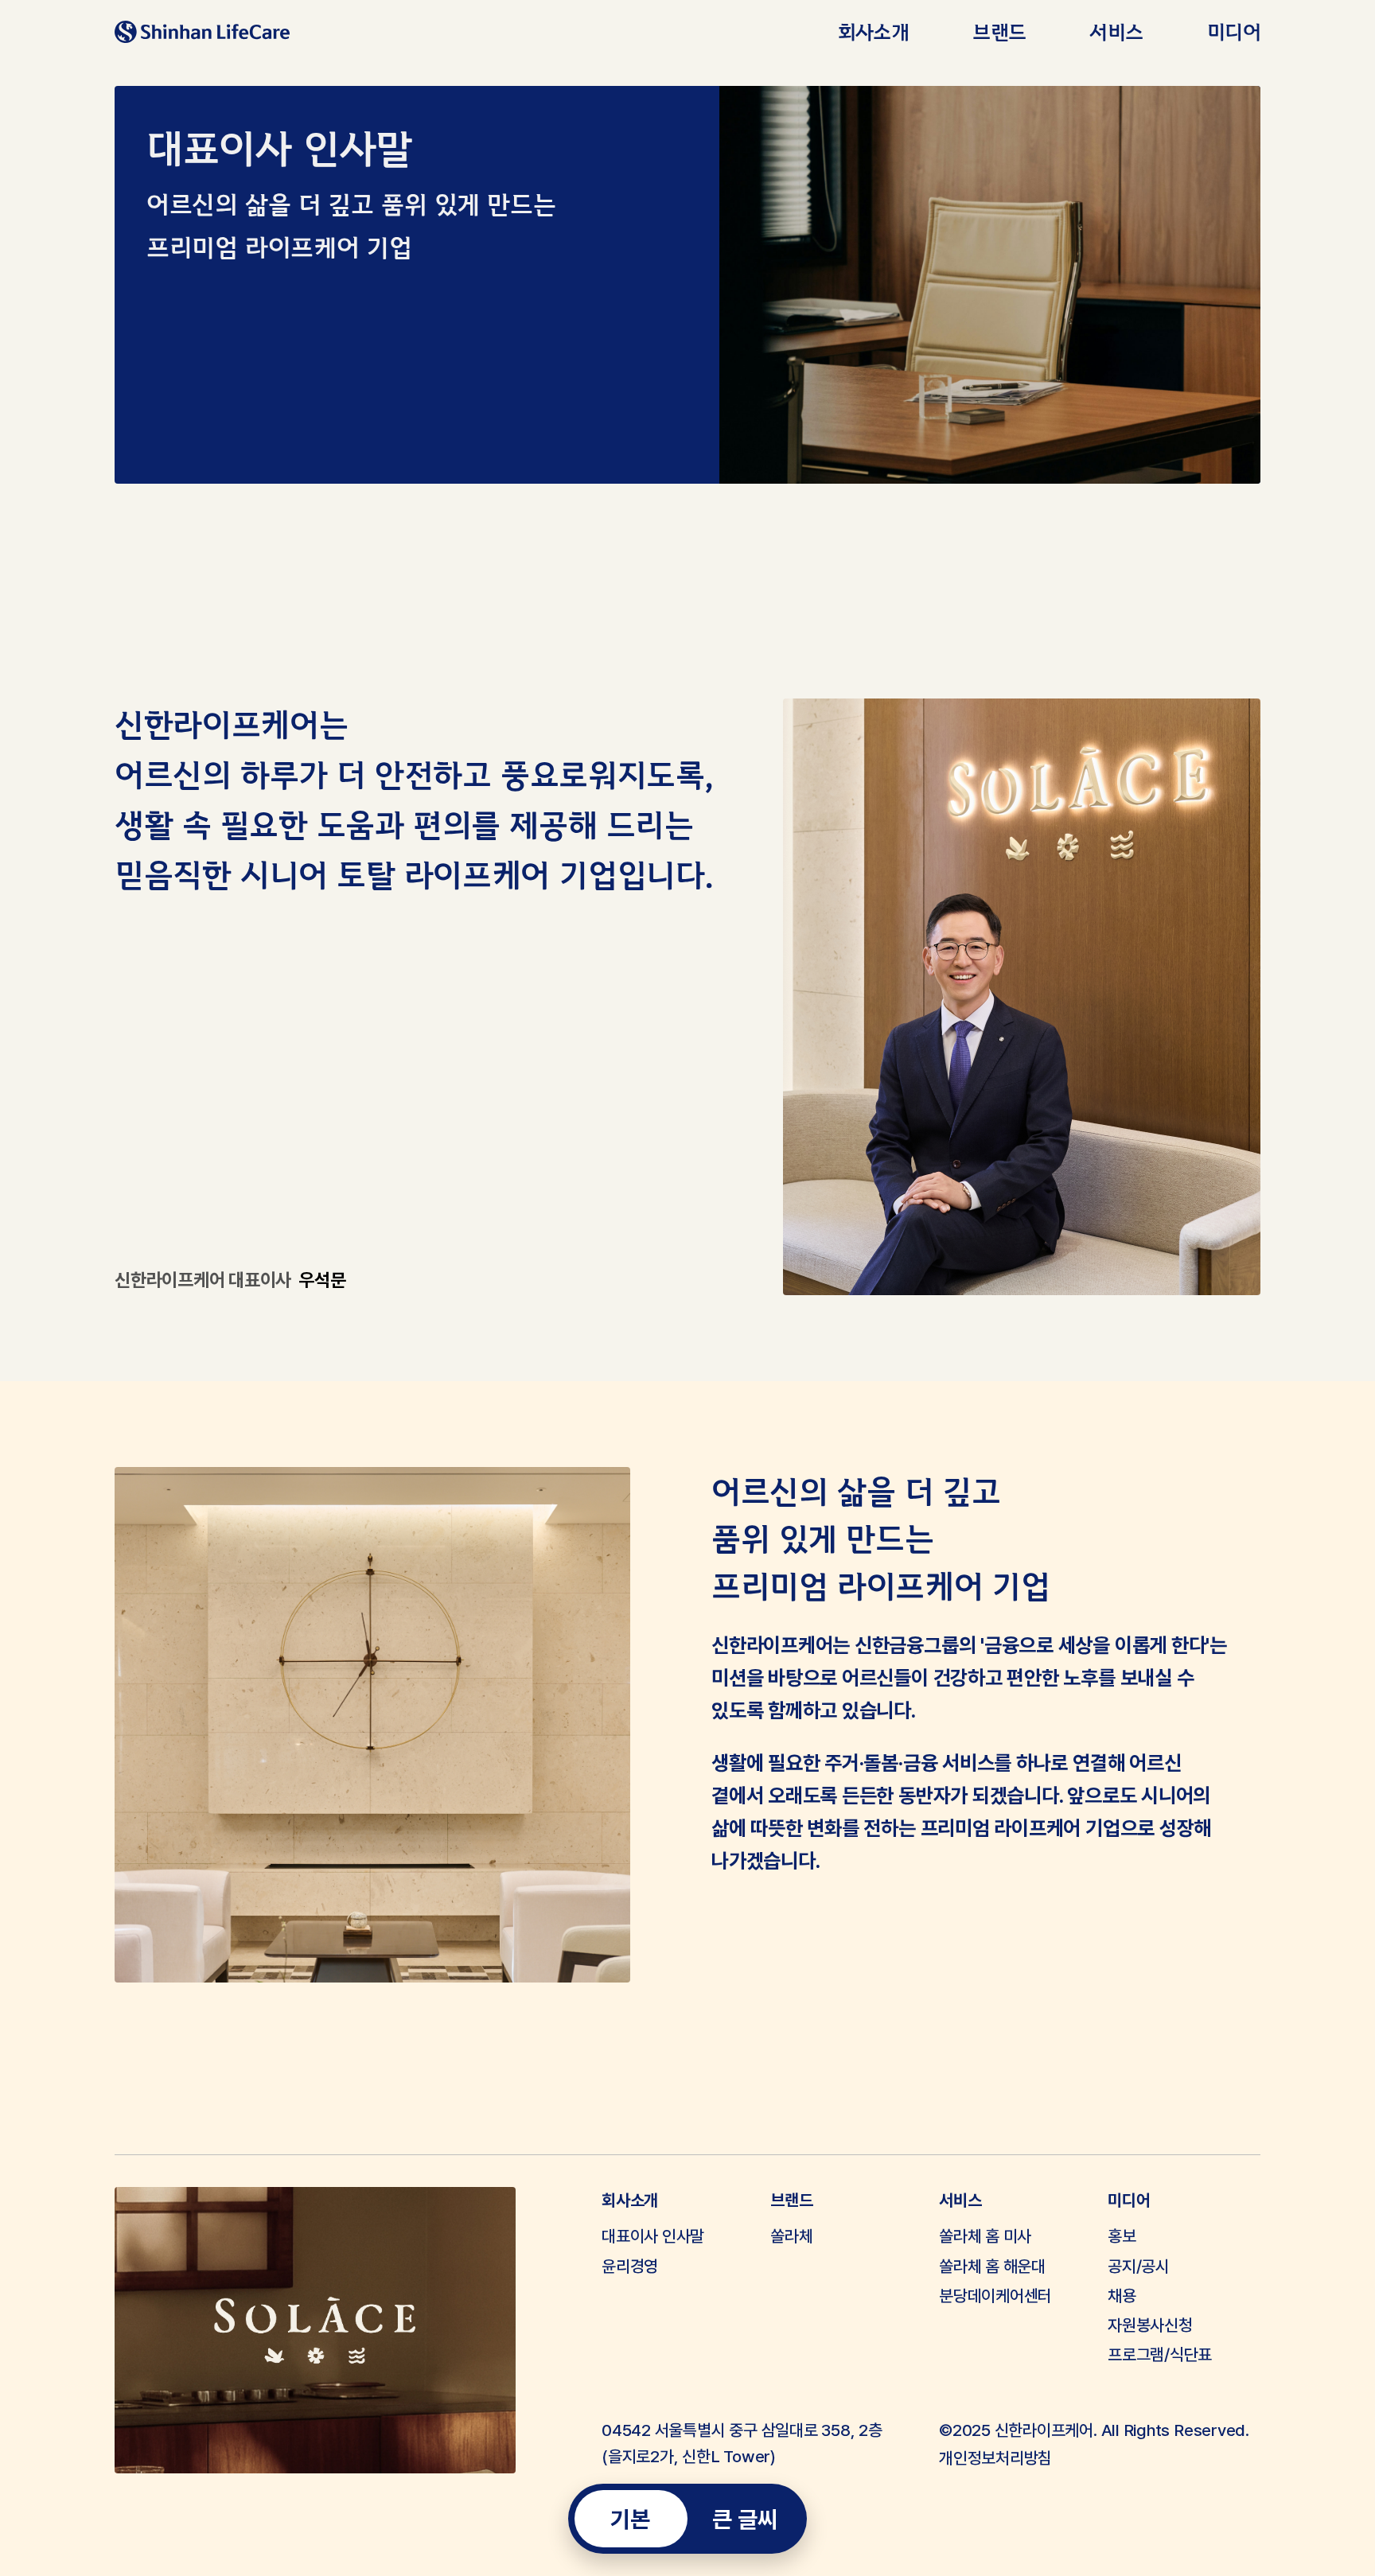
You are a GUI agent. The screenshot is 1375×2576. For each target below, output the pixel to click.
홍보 (1122, 2236)
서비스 (1116, 31)
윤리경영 (630, 2266)
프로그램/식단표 (1160, 2354)
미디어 (1234, 31)
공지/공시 (1139, 2266)
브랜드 (999, 31)
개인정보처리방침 (995, 2458)
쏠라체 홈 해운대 (992, 2266)
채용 (1122, 2296)
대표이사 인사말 (653, 2236)
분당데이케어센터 (995, 2296)
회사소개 (874, 31)
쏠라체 (791, 2236)
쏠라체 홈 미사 (985, 2236)
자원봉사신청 (1150, 2325)
